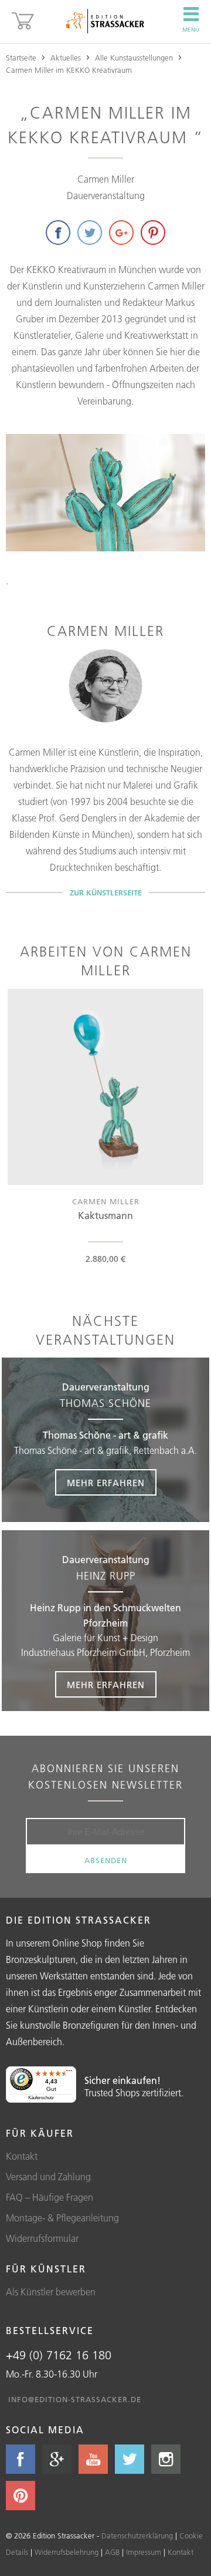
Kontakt (22, 2156)
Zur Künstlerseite (106, 893)
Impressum (144, 2552)
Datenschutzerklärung (137, 2535)
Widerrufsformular (42, 2238)
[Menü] (69, 2073)
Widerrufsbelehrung (67, 2552)
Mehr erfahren (106, 1483)
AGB (112, 2552)
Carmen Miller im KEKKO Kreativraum (69, 70)
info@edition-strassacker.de (75, 2399)
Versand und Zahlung (48, 2177)
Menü (191, 30)
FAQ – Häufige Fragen (50, 2197)
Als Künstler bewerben (51, 2292)
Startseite (21, 58)
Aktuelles (66, 58)
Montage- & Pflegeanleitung (62, 2218)
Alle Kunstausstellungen (134, 58)
